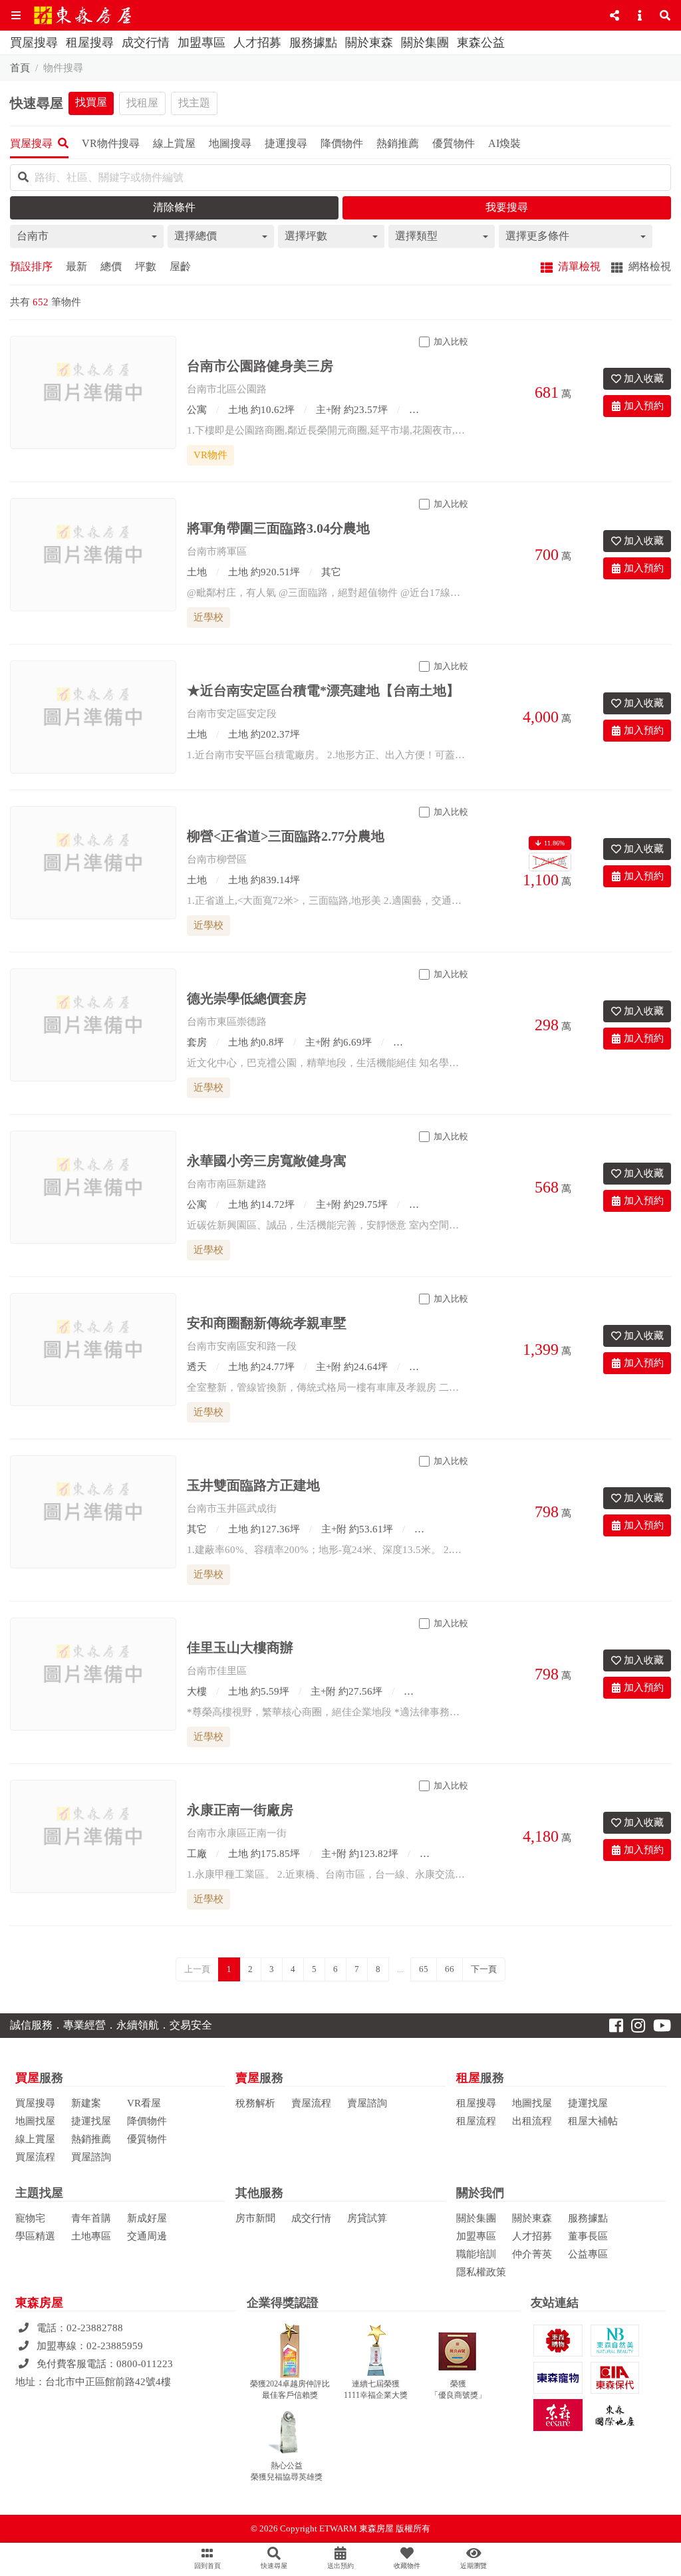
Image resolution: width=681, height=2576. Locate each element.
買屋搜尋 (34, 43)
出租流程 (532, 2121)
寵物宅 (30, 2218)
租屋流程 (476, 2121)
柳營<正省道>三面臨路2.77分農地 (286, 836)
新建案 (86, 2103)
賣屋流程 (311, 2103)
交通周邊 (147, 2236)
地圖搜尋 (230, 143)
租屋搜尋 (90, 43)
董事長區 (588, 2236)
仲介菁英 (532, 2254)
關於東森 (369, 43)
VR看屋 (144, 2103)
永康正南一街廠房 (240, 1810)
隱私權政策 (481, 2272)
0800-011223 (145, 2364)
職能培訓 (476, 2254)
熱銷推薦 (91, 2139)
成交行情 (146, 43)
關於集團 (425, 43)
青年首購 (91, 2218)
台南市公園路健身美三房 (260, 366)
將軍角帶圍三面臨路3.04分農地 (278, 528)
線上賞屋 (35, 2139)
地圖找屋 (35, 2121)
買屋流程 (35, 2157)
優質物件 (147, 2139)
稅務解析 (255, 2103)
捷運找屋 (91, 2121)
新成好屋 (147, 2218)
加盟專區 (202, 43)
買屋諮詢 (91, 2157)
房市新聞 (255, 2218)
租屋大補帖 (593, 2121)
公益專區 (588, 2254)
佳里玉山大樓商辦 (240, 1647)
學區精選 (35, 2236)
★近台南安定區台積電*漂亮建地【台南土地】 (323, 690)
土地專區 (91, 2236)
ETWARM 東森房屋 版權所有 (375, 2528)
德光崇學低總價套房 (247, 998)
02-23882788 (95, 2328)
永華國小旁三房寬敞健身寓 (267, 1161)
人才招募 (257, 43)
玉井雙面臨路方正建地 (253, 1485)
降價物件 (147, 2121)
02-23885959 (115, 2346)
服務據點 (313, 43)
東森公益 (481, 43)
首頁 (20, 68)
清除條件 (174, 207)
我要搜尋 (507, 207)
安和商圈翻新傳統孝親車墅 (267, 1323)
